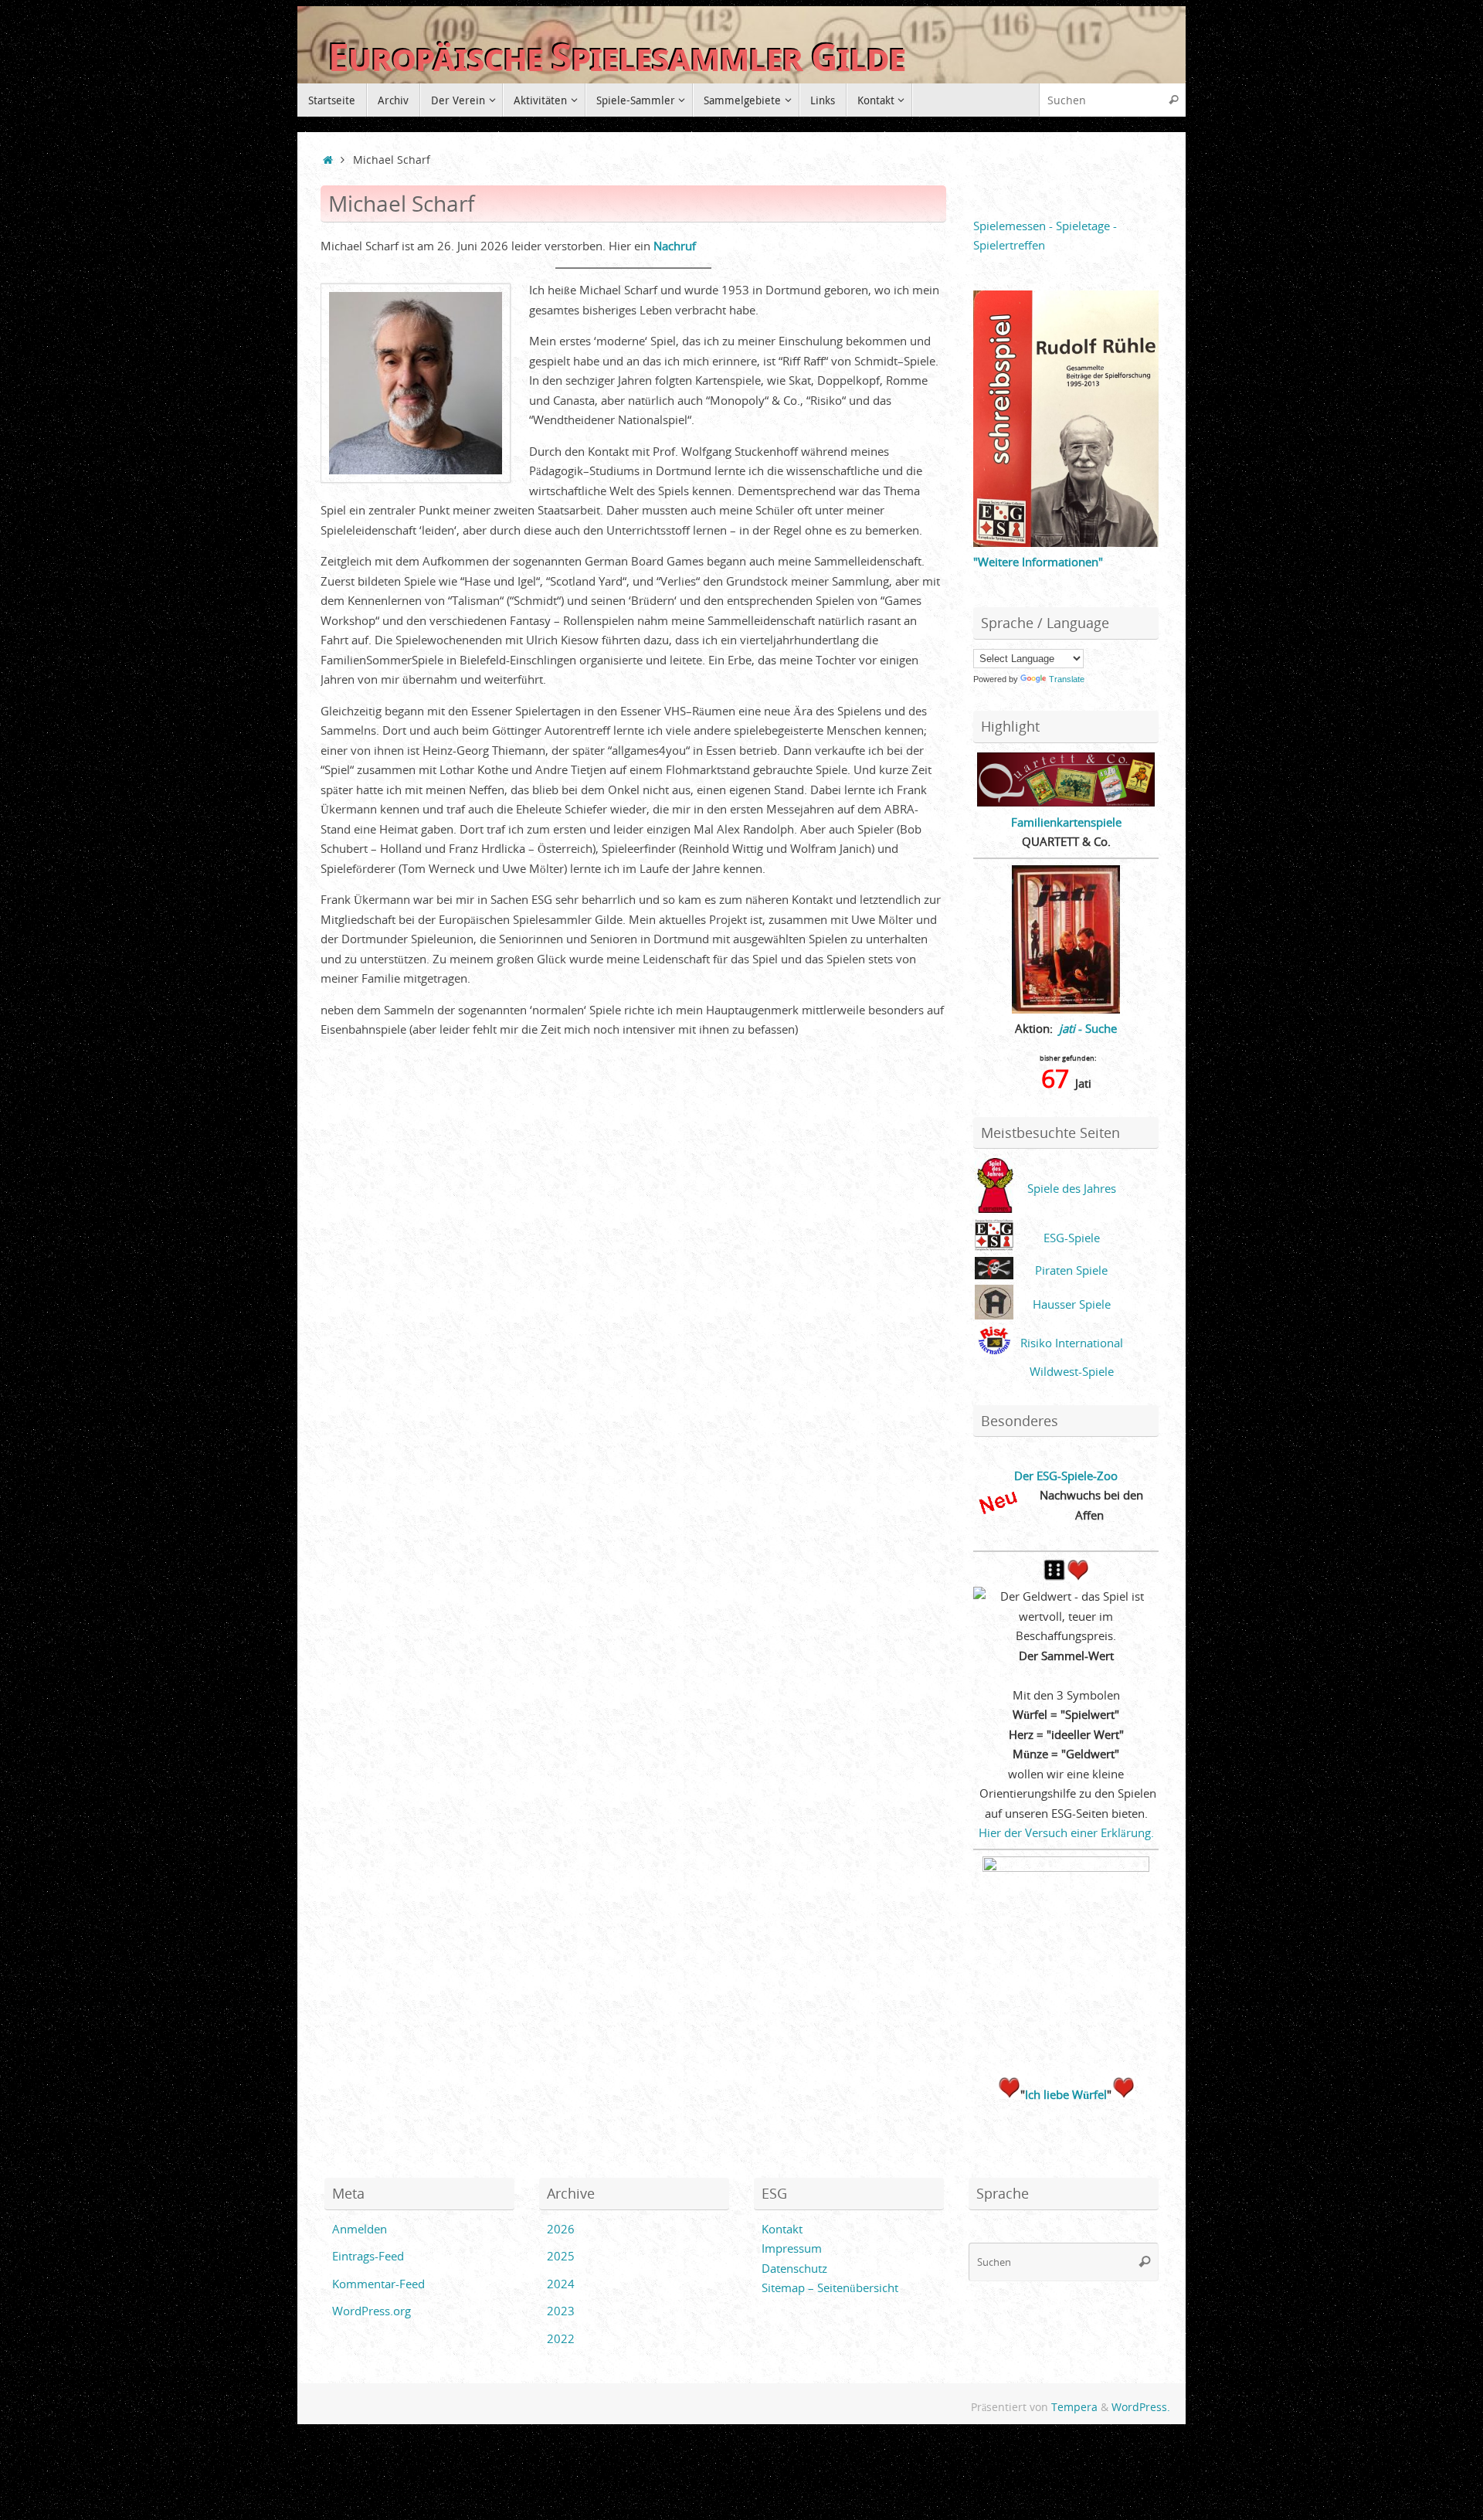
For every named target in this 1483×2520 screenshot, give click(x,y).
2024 (561, 2284)
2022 (561, 2338)
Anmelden (360, 2229)
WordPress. (1141, 2407)
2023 (561, 2311)
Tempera (1074, 2407)
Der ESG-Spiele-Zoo (1066, 1476)
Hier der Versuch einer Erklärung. (1066, 1832)
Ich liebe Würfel (1066, 2094)
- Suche (1088, 1028)
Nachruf (675, 246)
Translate (1067, 679)
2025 (561, 2256)
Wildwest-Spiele (1072, 1371)
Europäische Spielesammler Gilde (617, 58)
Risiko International (1072, 1343)
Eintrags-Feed (368, 2256)
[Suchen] (1173, 100)
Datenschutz (794, 2268)
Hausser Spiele (1072, 1304)
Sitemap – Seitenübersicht (830, 2287)
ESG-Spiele (1072, 1238)
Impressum (792, 2248)
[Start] (328, 160)
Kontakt (782, 2229)
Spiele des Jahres (1072, 1188)
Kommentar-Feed (378, 2284)
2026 (561, 2229)
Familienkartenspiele (1066, 822)
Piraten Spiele (1071, 1270)
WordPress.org (372, 2311)
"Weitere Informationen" (1038, 562)
